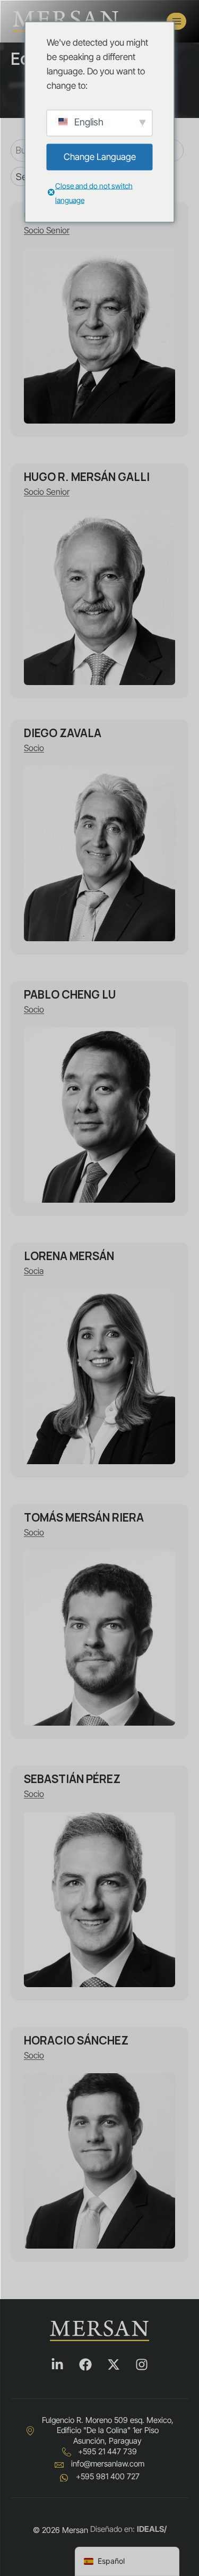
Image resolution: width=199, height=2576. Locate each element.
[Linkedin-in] (57, 2364)
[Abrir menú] (176, 21)
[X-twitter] (114, 2364)
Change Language (100, 157)
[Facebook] (85, 2364)
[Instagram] (142, 2364)
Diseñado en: (128, 2529)
